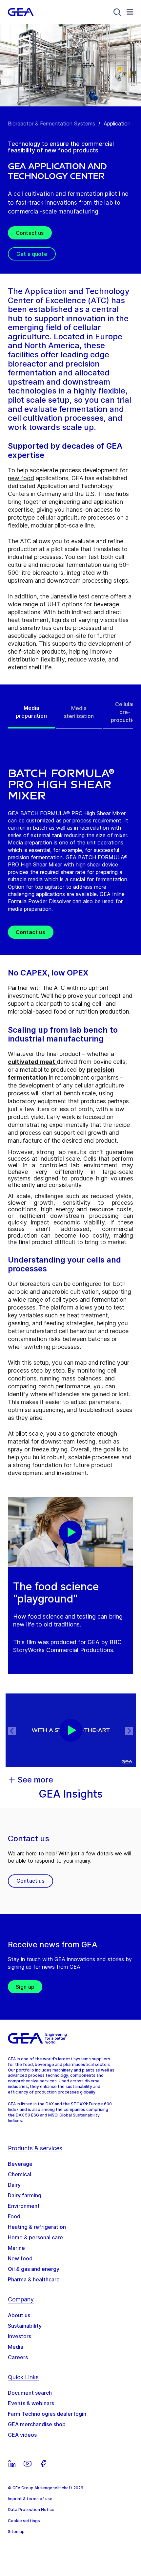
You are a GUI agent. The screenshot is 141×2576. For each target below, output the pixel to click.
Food (14, 2216)
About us (19, 2315)
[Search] (117, 12)
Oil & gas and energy (34, 2269)
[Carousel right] (129, 1731)
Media (16, 2347)
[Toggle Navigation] (130, 12)
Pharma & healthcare (34, 2279)
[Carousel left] (12, 1731)
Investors (20, 2336)
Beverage (20, 2164)
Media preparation (31, 712)
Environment (24, 2206)
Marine (16, 2248)
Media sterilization (79, 712)
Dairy (14, 2185)
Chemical (20, 2174)
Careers (18, 2357)
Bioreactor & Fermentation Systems (51, 123)
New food (20, 2258)
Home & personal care (35, 2237)
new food (21, 478)
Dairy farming (25, 2195)
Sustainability (25, 2326)
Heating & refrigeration (37, 2227)
